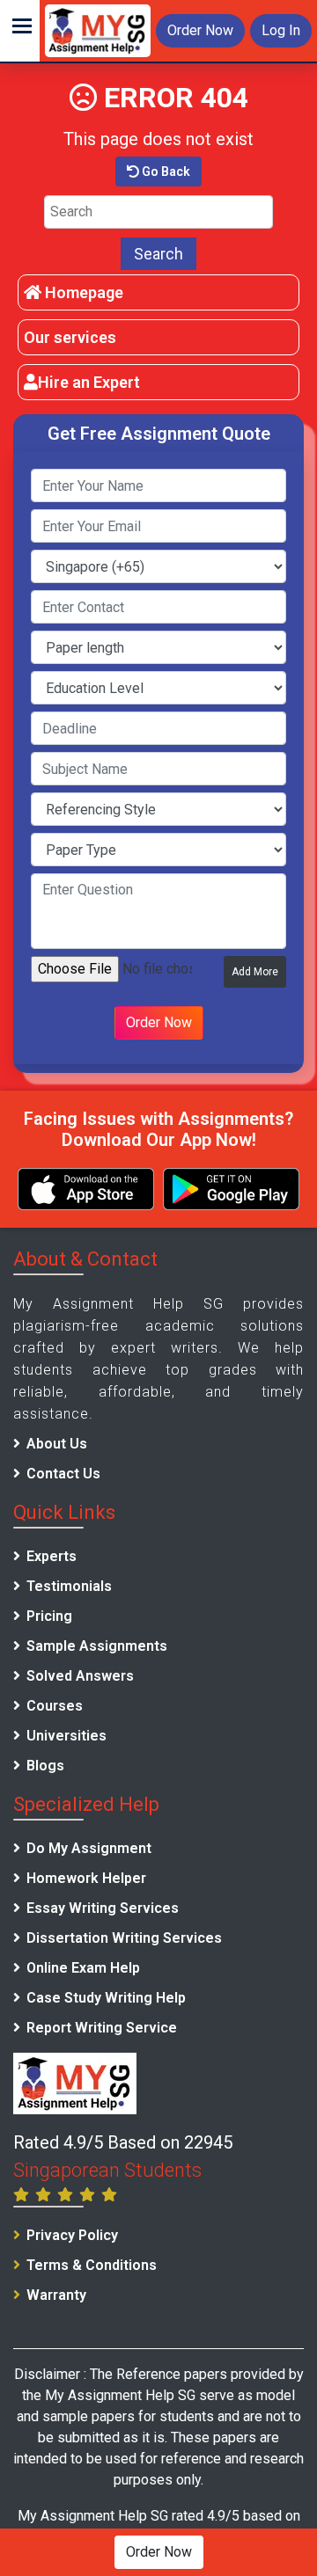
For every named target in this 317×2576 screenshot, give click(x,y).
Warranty (56, 2295)
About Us (57, 1444)
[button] (20, 31)
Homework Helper (86, 1878)
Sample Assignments (97, 1646)
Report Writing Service (102, 2028)
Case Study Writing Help (106, 1998)
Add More (255, 972)
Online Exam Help (83, 1968)
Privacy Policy (72, 2235)
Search (158, 254)
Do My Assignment (89, 1848)
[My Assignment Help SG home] (98, 29)
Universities (66, 1736)
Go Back (165, 171)
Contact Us (63, 1474)
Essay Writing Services (103, 1908)
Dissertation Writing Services (124, 1938)
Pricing (49, 1616)
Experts (52, 1556)
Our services (70, 337)
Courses (55, 1706)
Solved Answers (80, 1676)
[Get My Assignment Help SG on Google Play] (231, 1189)
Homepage (82, 292)
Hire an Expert (89, 382)
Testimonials (69, 1586)
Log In (281, 30)
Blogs (45, 1766)
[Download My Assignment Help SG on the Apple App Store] (86, 1189)
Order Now (200, 30)
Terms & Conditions (92, 2265)
